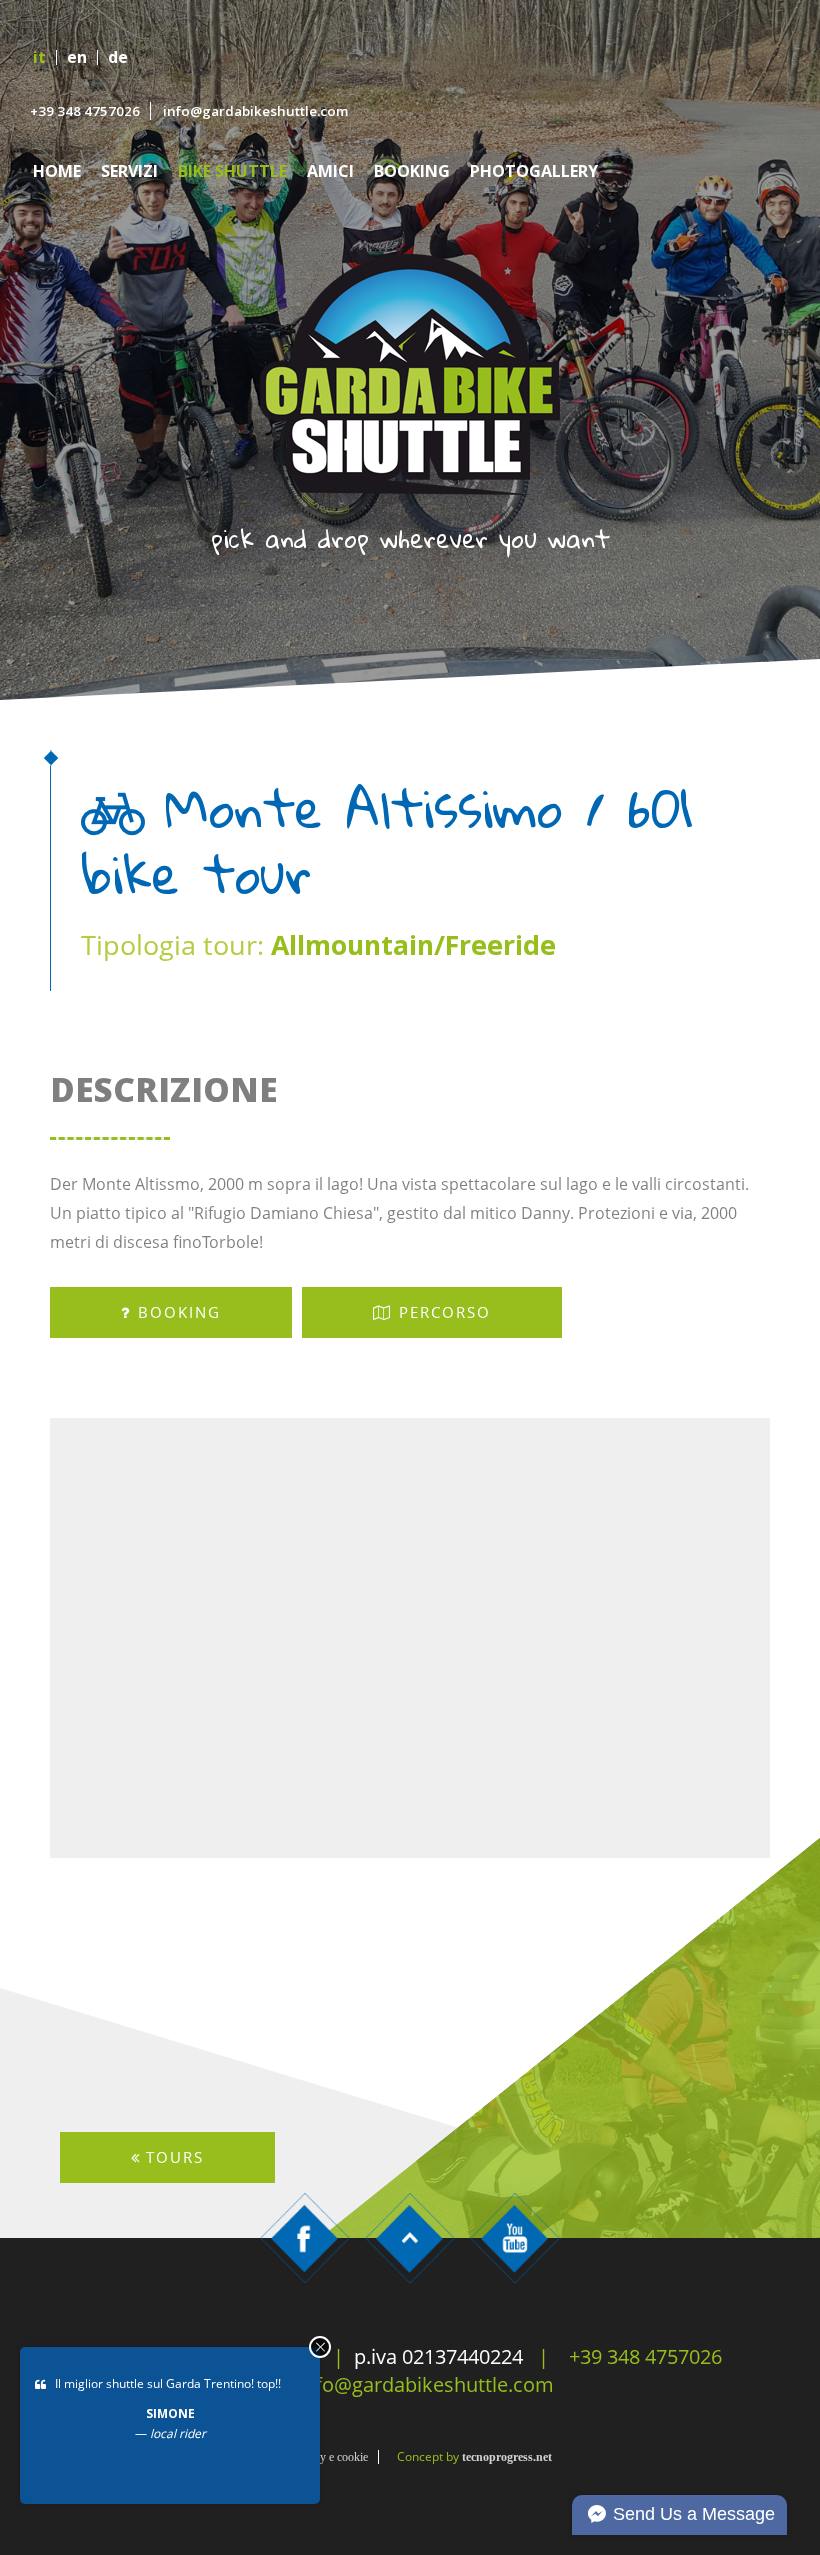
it (39, 57)
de (118, 57)
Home (57, 171)
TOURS (175, 2157)
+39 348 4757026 (85, 111)
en (77, 57)
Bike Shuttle (232, 171)
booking (179, 1312)
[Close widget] (320, 2347)
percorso (445, 1312)
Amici (330, 171)
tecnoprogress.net (507, 2457)
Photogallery (534, 171)
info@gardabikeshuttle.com (255, 111)
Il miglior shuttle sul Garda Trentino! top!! (168, 2383)
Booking (412, 171)
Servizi (129, 171)
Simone (170, 2413)
